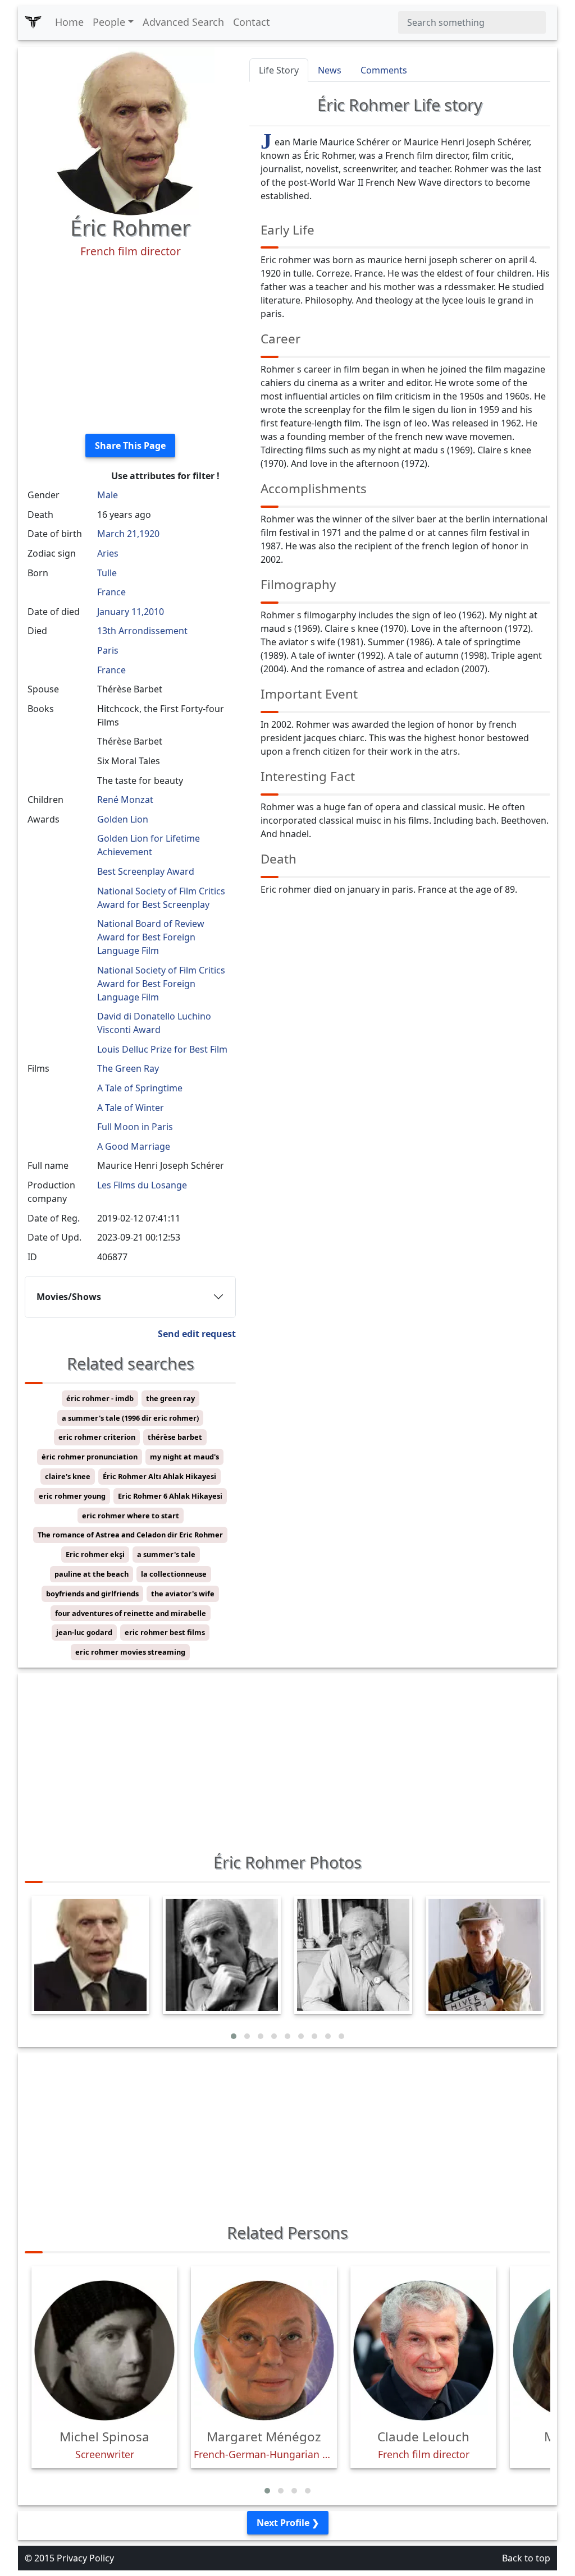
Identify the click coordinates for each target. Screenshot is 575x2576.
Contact (252, 22)
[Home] (33, 22)
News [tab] (330, 70)
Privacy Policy (85, 2558)
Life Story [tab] (279, 70)
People (109, 22)
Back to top (526, 2558)
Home (69, 22)
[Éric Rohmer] (130, 130)
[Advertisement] (130, 346)
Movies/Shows (69, 1297)
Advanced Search (183, 22)
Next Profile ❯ (288, 2523)
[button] (234, 2036)
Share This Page (130, 446)
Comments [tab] (384, 70)
